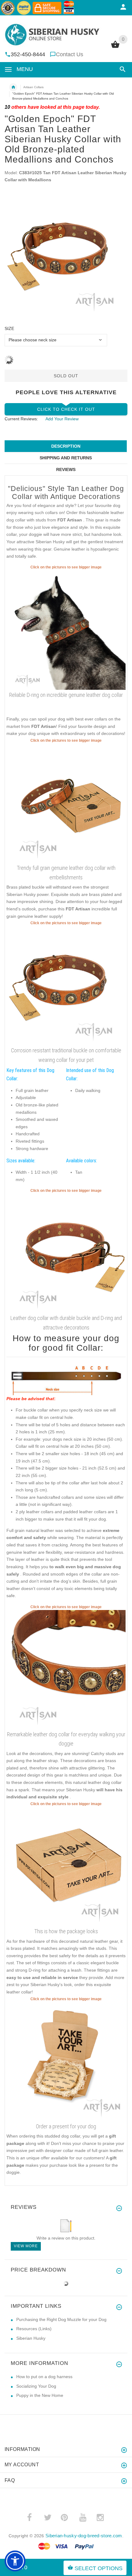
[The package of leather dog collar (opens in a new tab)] (66, 1866)
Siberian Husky (31, 2338)
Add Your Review (62, 419)
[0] (115, 47)
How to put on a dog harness (44, 2377)
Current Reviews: (21, 419)
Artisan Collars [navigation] (33, 87)
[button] (121, 69)
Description (66, 446)
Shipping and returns (66, 458)
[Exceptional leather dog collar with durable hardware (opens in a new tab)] (66, 1669)
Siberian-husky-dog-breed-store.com (84, 2536)
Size (9, 328)
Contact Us (70, 54)
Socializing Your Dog (36, 2386)
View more (26, 2246)
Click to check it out (66, 409)
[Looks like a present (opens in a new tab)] (66, 2061)
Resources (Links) (34, 2329)
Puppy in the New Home (40, 2395)
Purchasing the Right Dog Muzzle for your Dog (61, 2319)
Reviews (66, 469)
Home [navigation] (13, 87)
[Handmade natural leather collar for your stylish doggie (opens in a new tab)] (66, 630)
